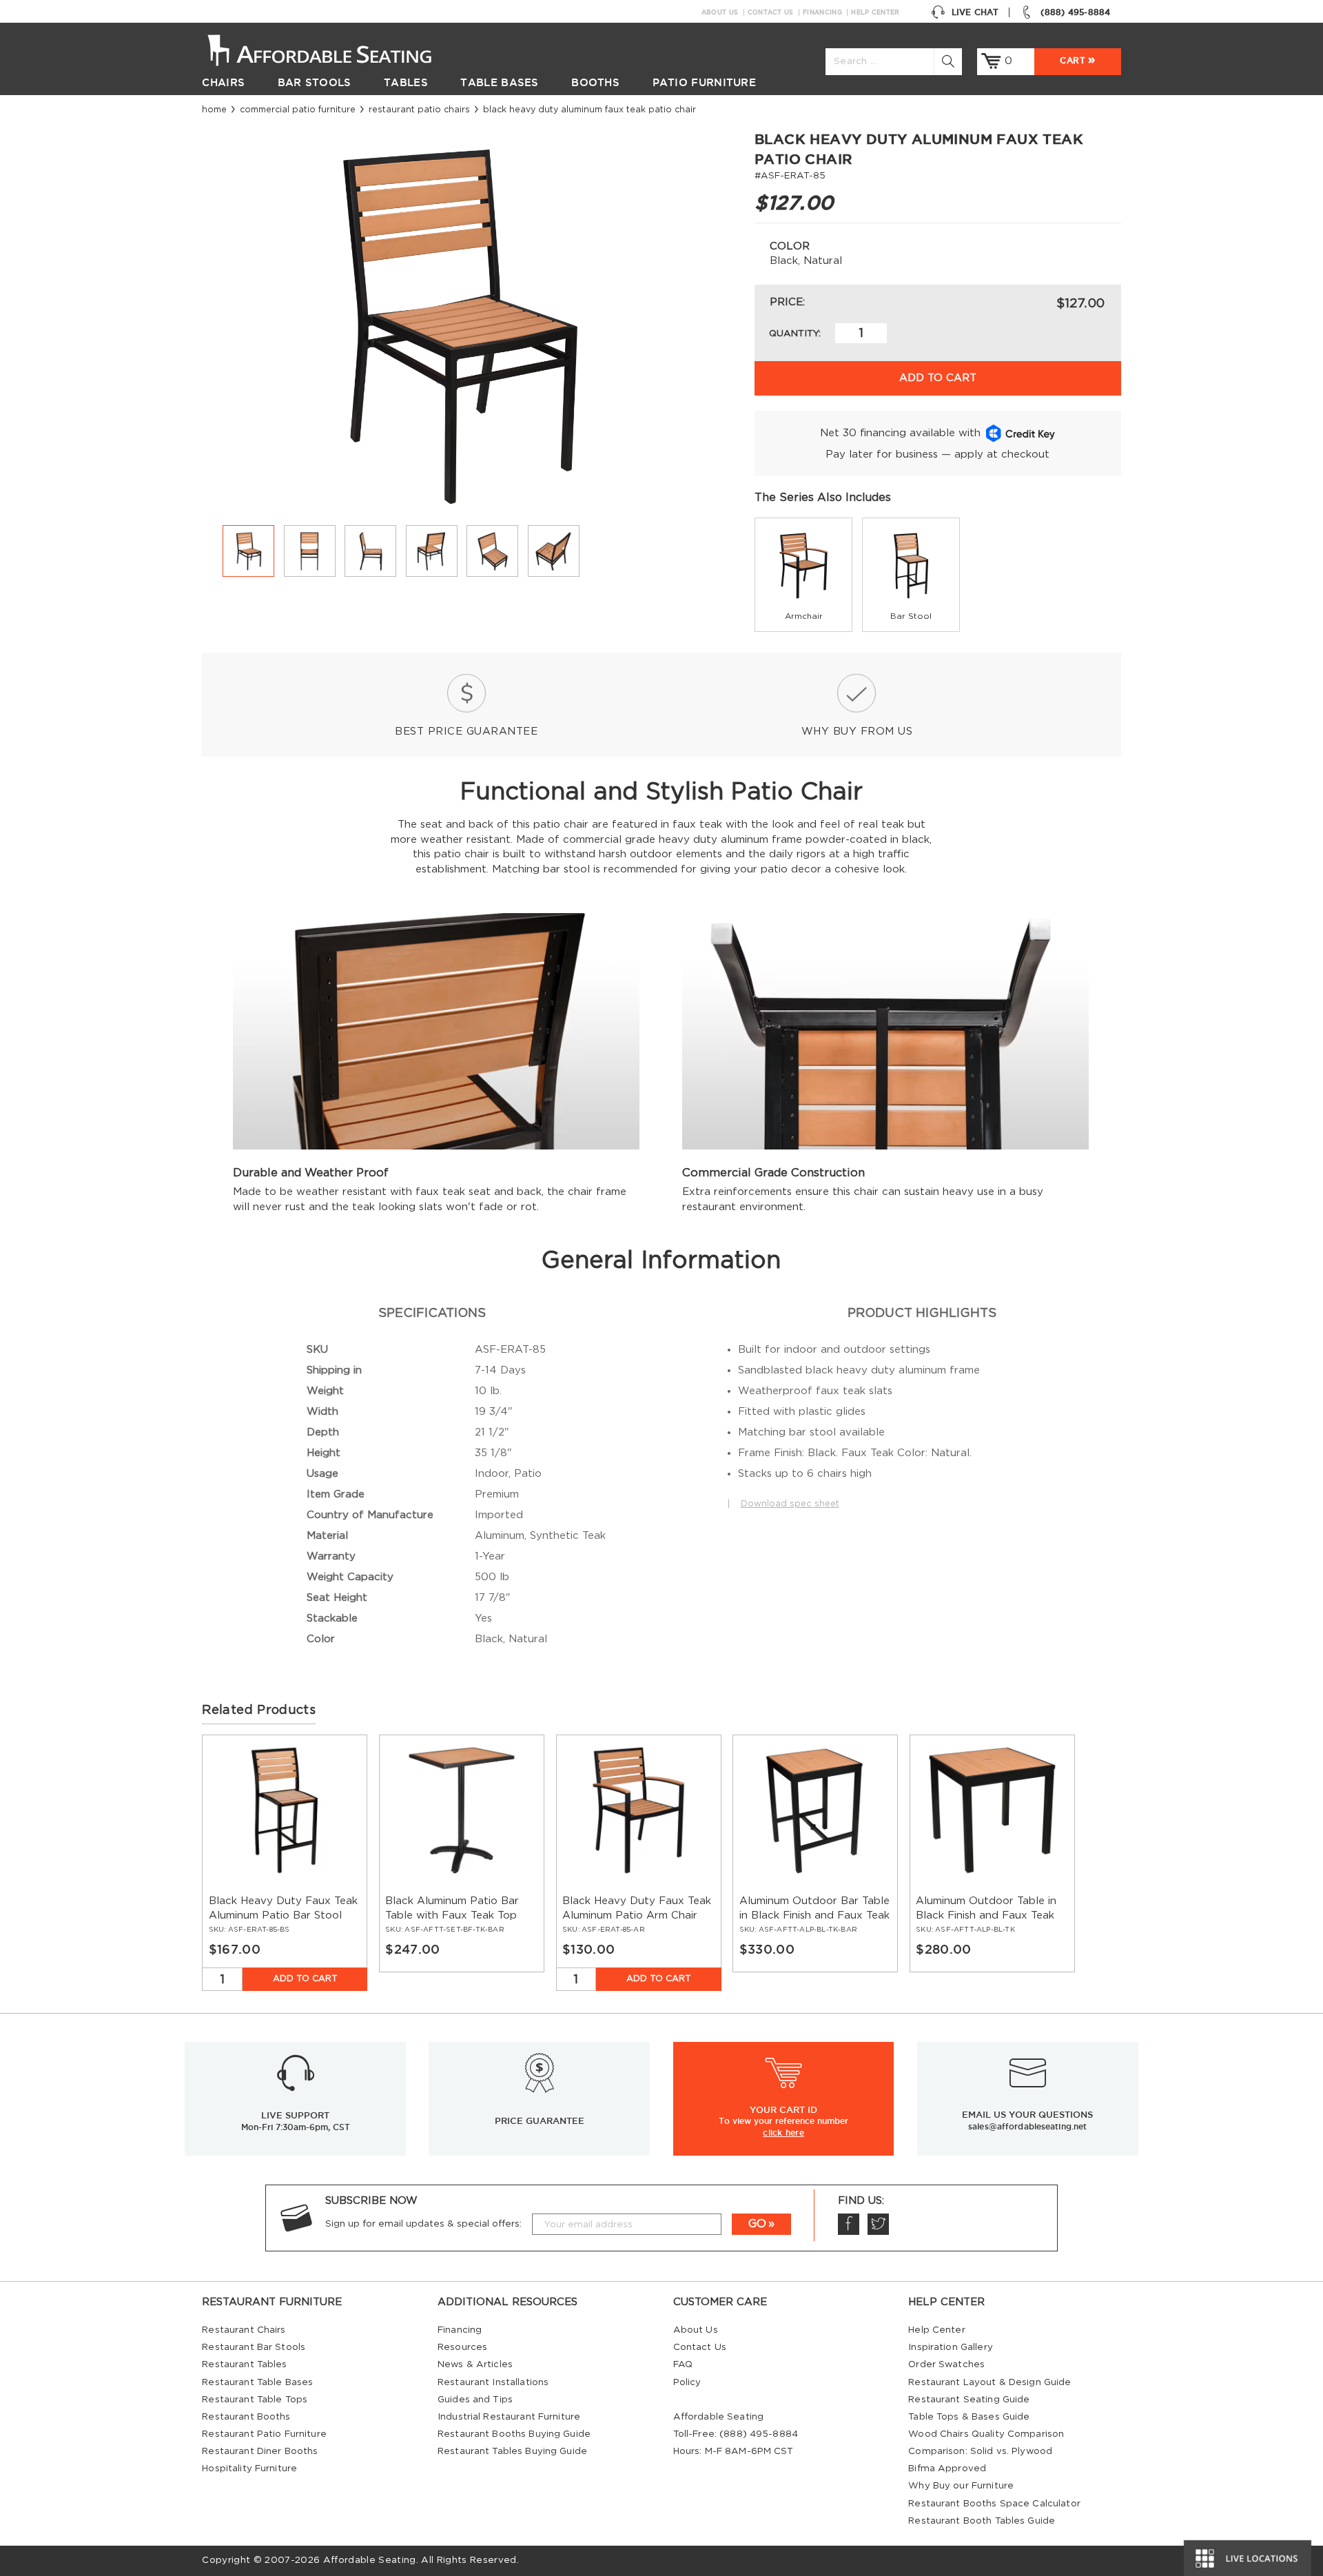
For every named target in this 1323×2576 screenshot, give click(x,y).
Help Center (875, 12)
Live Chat (975, 12)
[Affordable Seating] (334, 49)
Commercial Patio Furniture (298, 110)
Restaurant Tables (244, 2364)
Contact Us (771, 12)
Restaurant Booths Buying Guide (514, 2434)
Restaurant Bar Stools (254, 2347)
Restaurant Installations (493, 2382)
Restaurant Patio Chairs (419, 110)
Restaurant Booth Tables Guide (982, 2521)
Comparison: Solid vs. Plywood (980, 2451)
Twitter (878, 2224)
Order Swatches (946, 2364)
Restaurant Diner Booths (260, 2451)
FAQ (683, 2364)
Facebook (849, 2224)
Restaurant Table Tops (255, 2400)
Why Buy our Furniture (961, 2486)
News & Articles (475, 2364)
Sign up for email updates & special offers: (423, 2224)
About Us (720, 12)
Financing (822, 12)
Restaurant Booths (246, 2417)
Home (214, 110)
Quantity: (795, 334)
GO (757, 2224)
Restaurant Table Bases (257, 2382)
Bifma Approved (947, 2468)
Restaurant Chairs (244, 2330)
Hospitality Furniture (249, 2468)
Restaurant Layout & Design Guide (989, 2382)
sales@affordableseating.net (1027, 2126)
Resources (462, 2347)
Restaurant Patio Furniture (264, 2434)
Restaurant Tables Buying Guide (512, 2451)
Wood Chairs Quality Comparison (986, 2434)
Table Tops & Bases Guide (969, 2417)
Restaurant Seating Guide (969, 2400)
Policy (687, 2382)
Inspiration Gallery (951, 2347)
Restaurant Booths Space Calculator (994, 2504)
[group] (803, 575)
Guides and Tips (475, 2400)
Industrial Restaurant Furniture (509, 2417)
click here (783, 2132)
